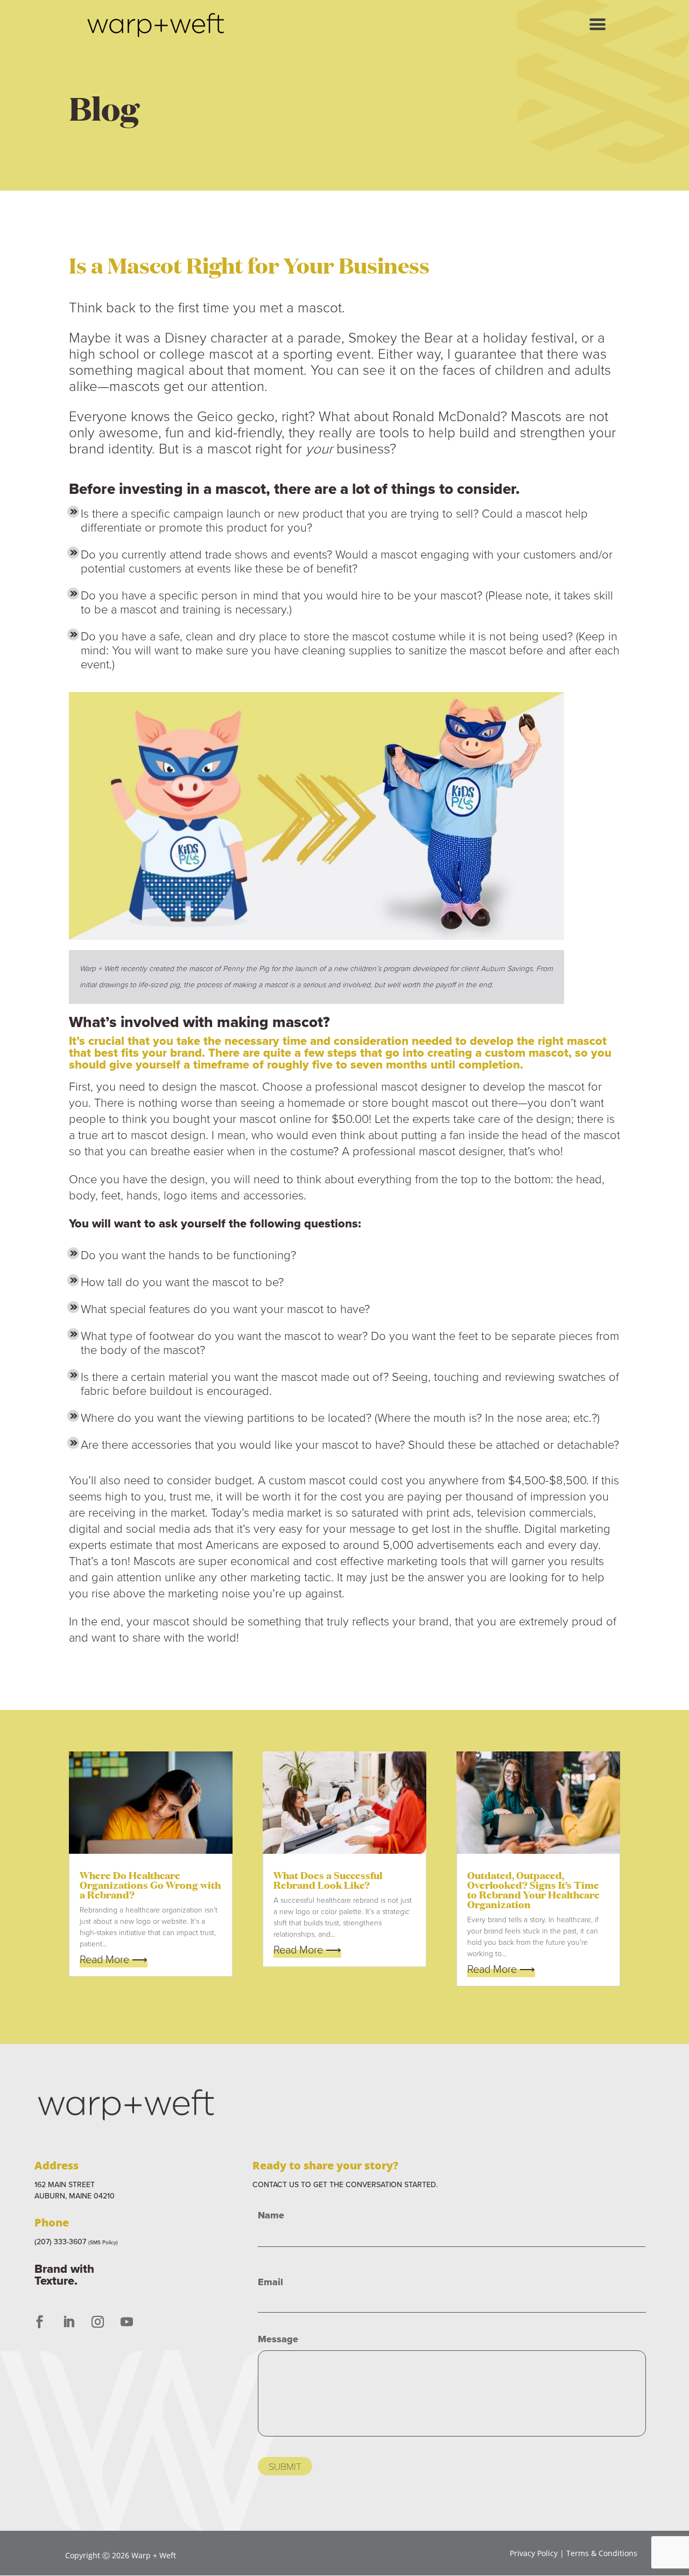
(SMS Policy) (103, 2242)
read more (104, 1959)
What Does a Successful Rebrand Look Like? (328, 1879)
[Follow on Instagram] (97, 2322)
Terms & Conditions (602, 2553)
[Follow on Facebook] (39, 2322)
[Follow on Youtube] (126, 2322)
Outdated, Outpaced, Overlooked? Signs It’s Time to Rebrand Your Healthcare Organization (533, 1889)
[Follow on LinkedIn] (68, 2322)
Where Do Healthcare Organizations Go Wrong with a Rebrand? (150, 1884)
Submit (285, 2466)
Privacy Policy (534, 2553)
